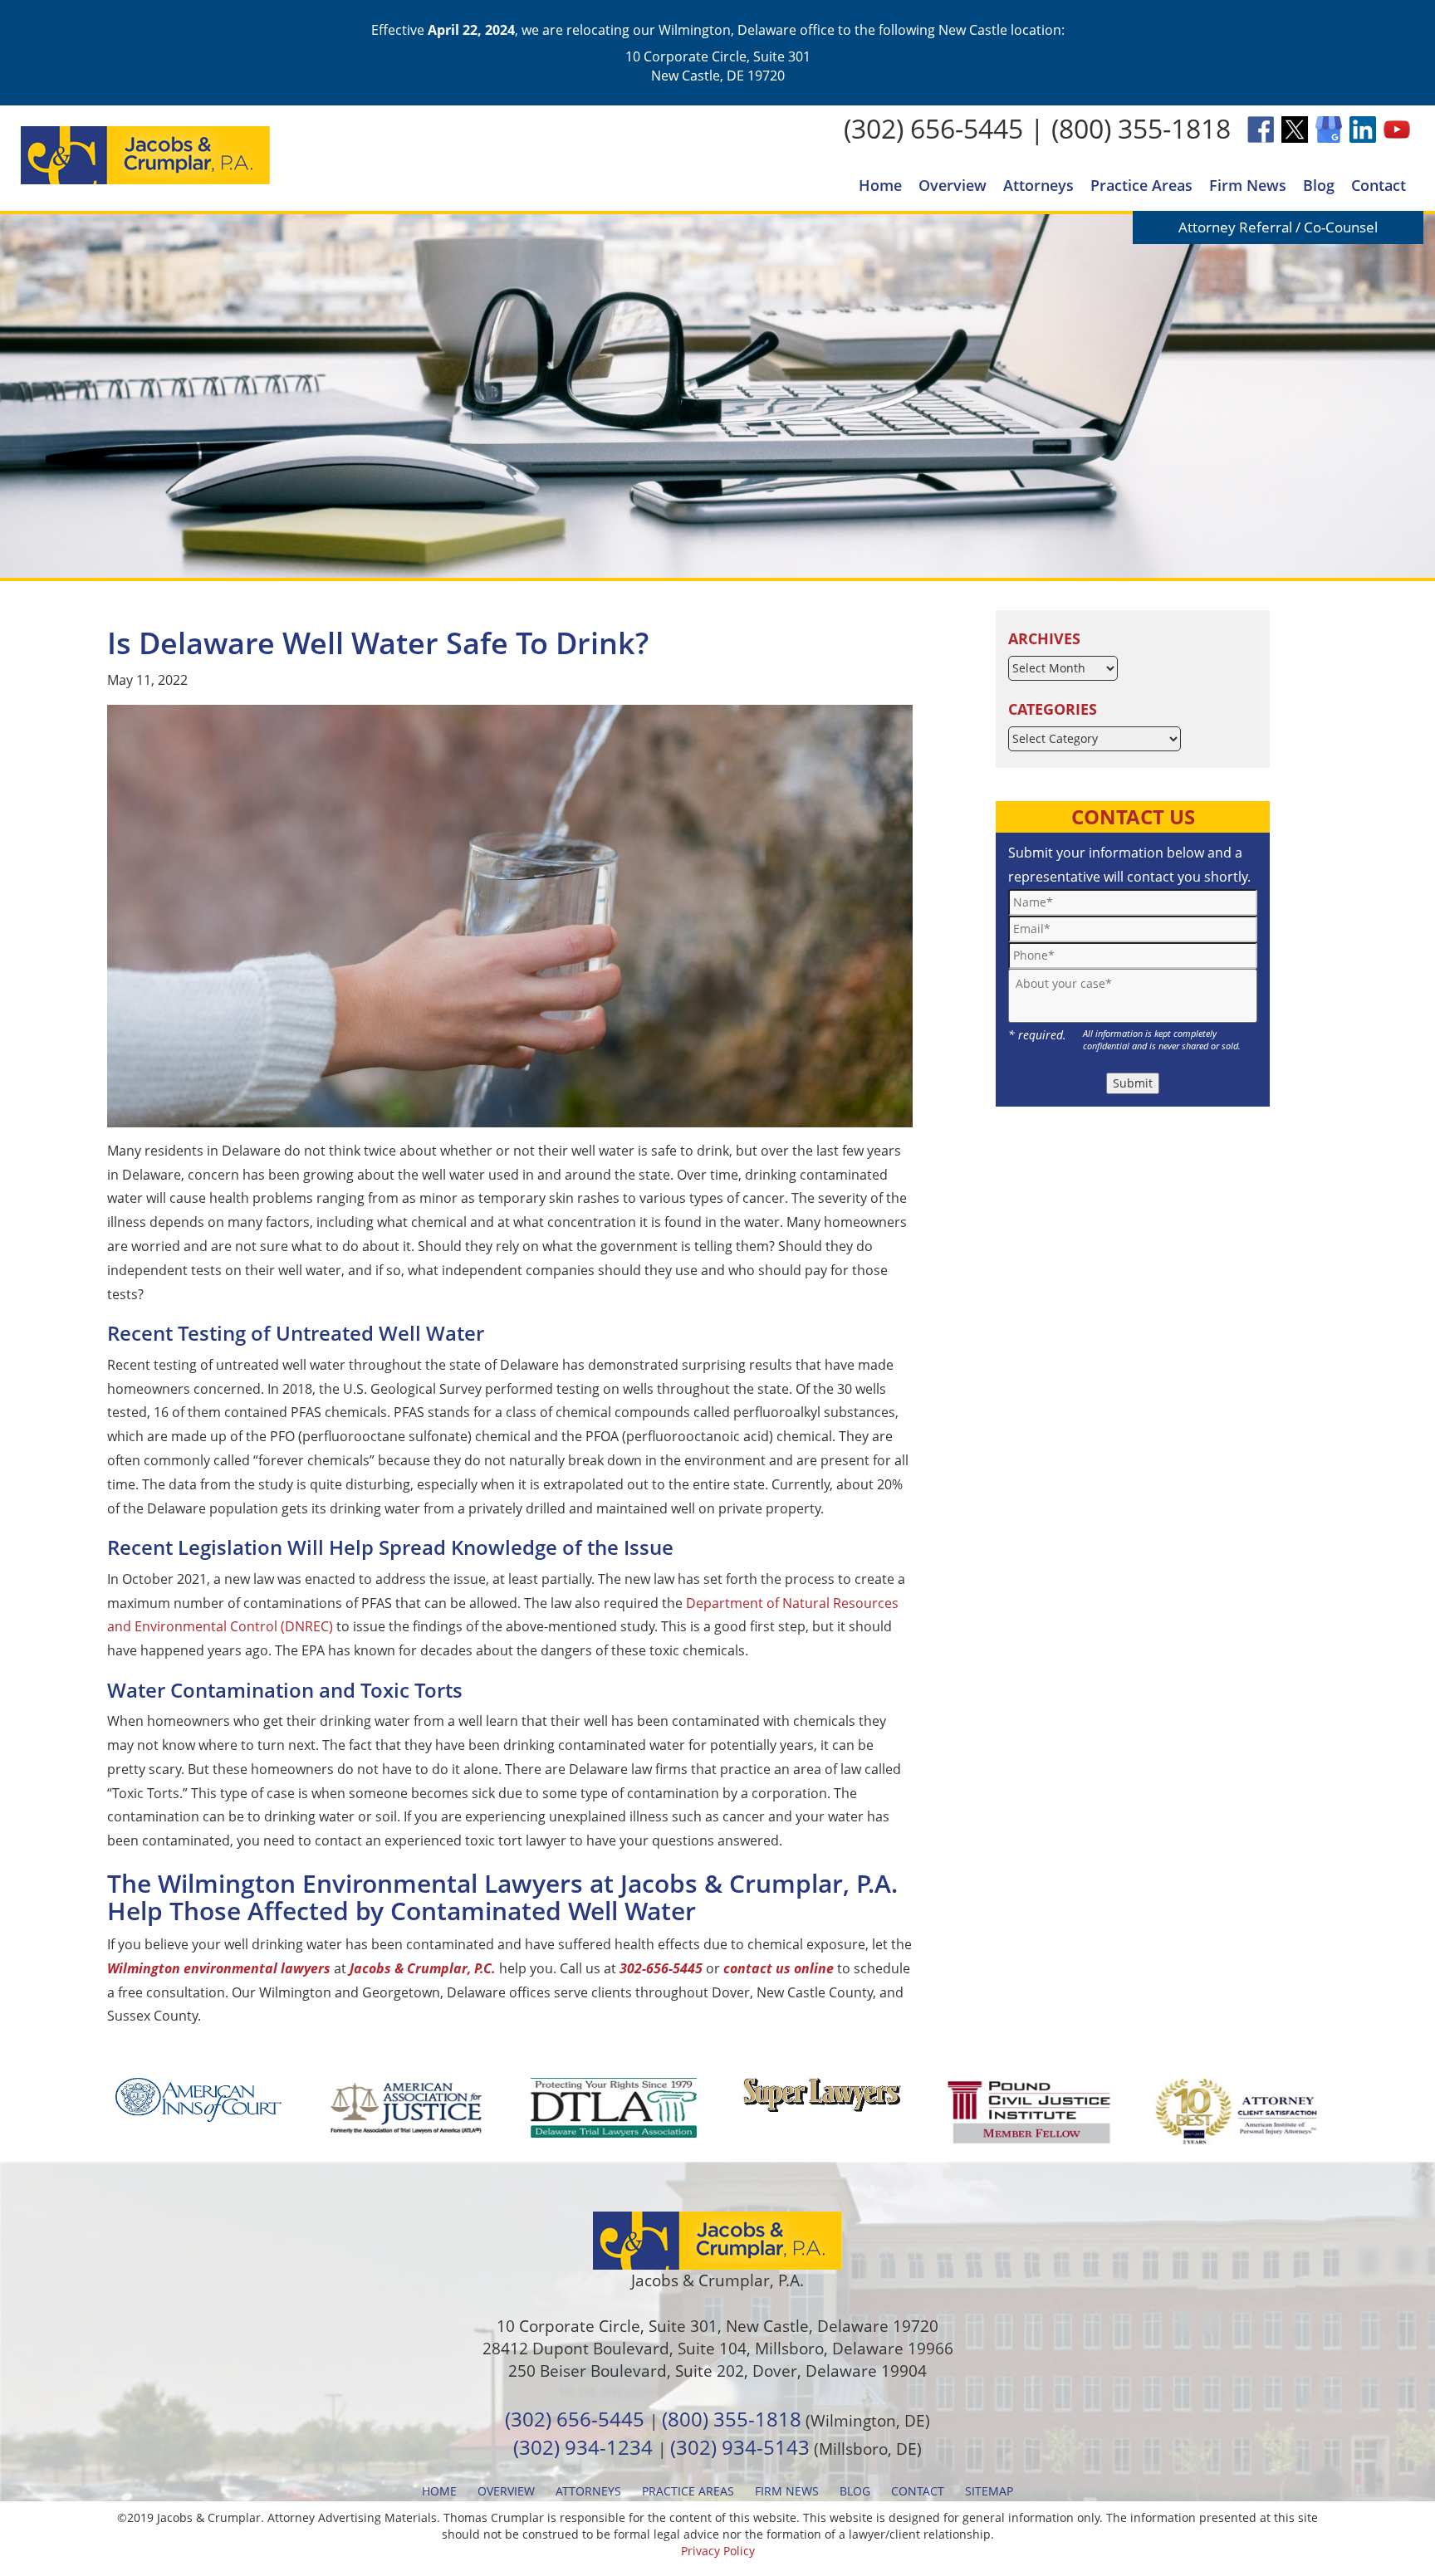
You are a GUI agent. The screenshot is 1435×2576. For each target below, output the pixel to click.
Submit (1133, 1083)
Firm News (1248, 185)
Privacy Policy (718, 2551)
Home (880, 185)
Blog (1319, 185)
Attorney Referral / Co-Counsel (1278, 227)
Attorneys (1038, 185)
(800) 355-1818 (1141, 128)
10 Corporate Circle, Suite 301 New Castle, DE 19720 (718, 66)
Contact (1379, 185)
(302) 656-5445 (933, 128)
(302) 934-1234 (583, 2447)
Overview (953, 185)
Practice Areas (1141, 185)
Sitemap (989, 2491)
